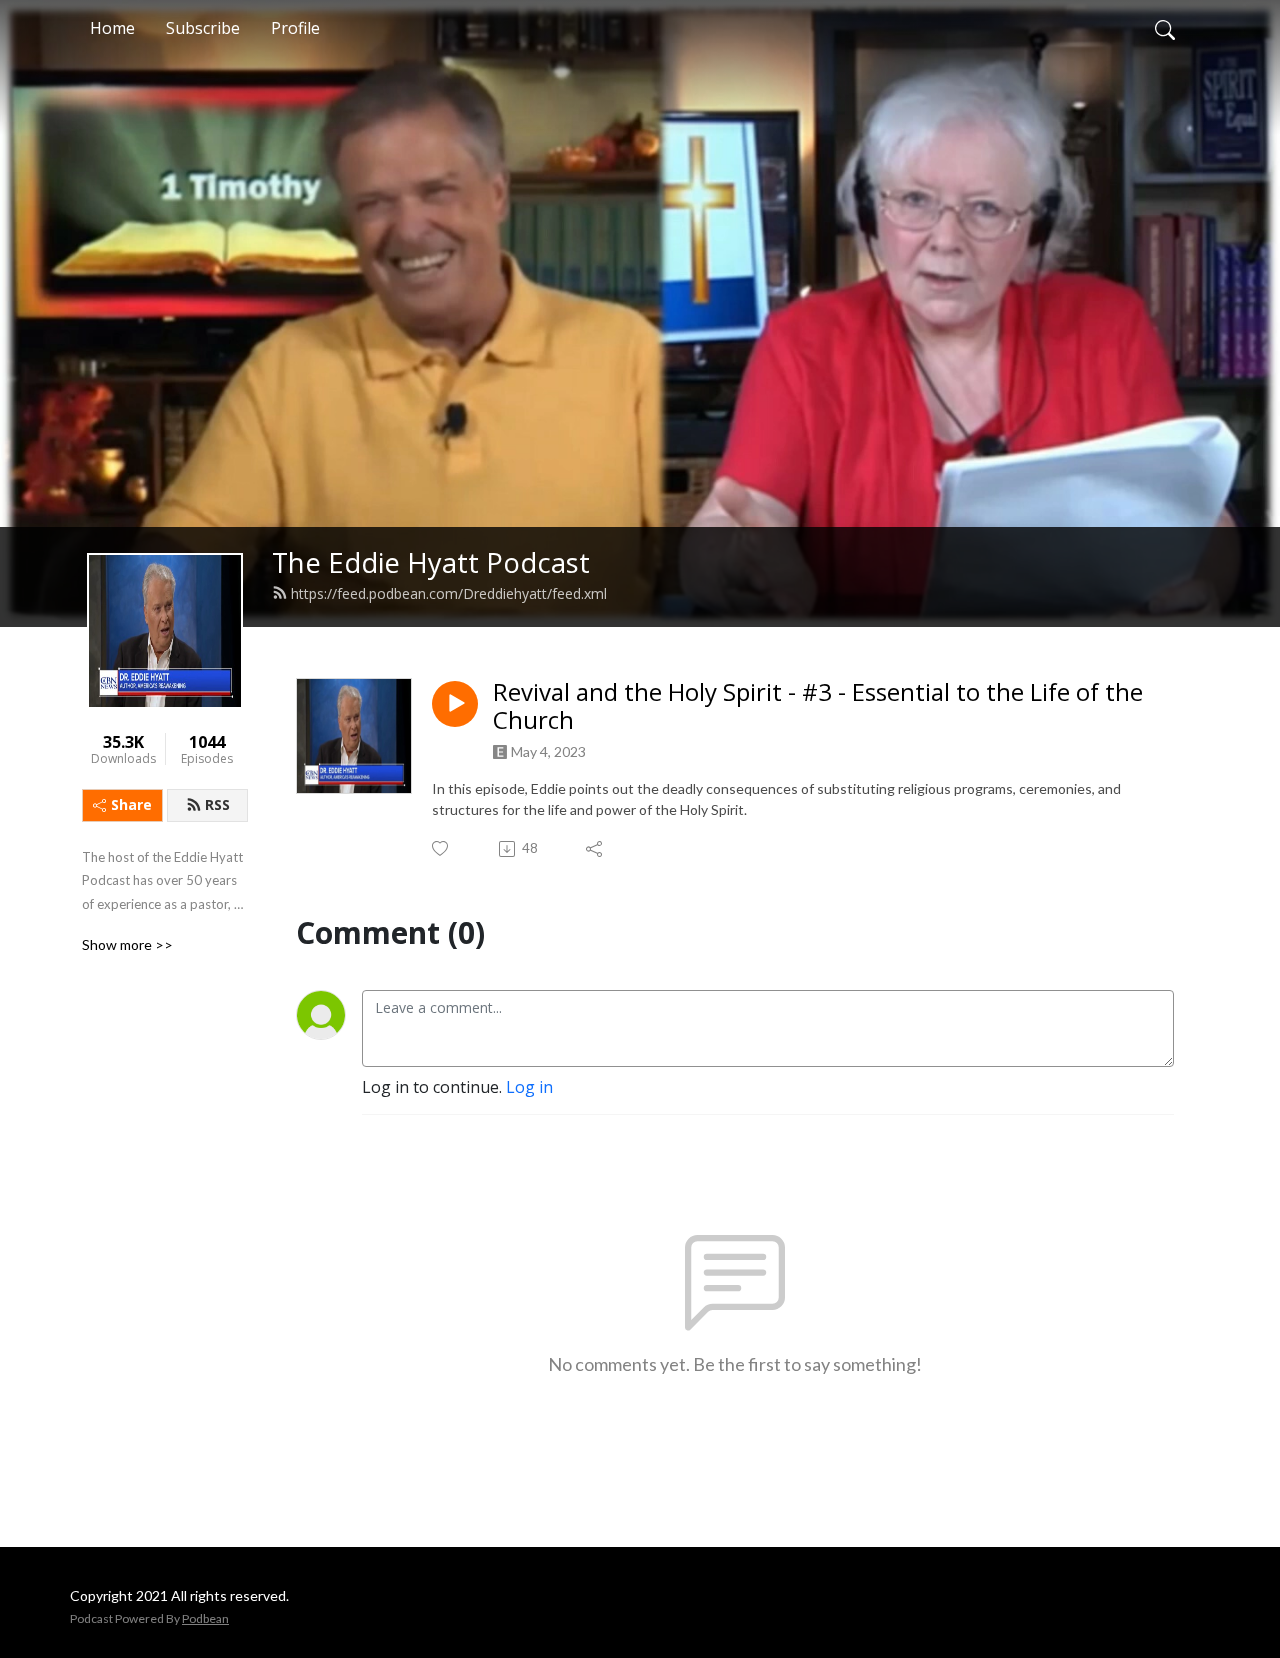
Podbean (205, 1618)
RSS (217, 804)
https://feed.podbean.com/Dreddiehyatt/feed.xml (449, 593)
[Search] (1165, 28)
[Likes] (441, 848)
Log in (529, 1087)
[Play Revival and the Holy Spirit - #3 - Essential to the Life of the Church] (455, 704)
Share (131, 804)
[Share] (595, 849)
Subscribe (203, 28)
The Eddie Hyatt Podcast (431, 562)
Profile (295, 28)
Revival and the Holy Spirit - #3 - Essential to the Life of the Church (818, 707)
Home (112, 28)
